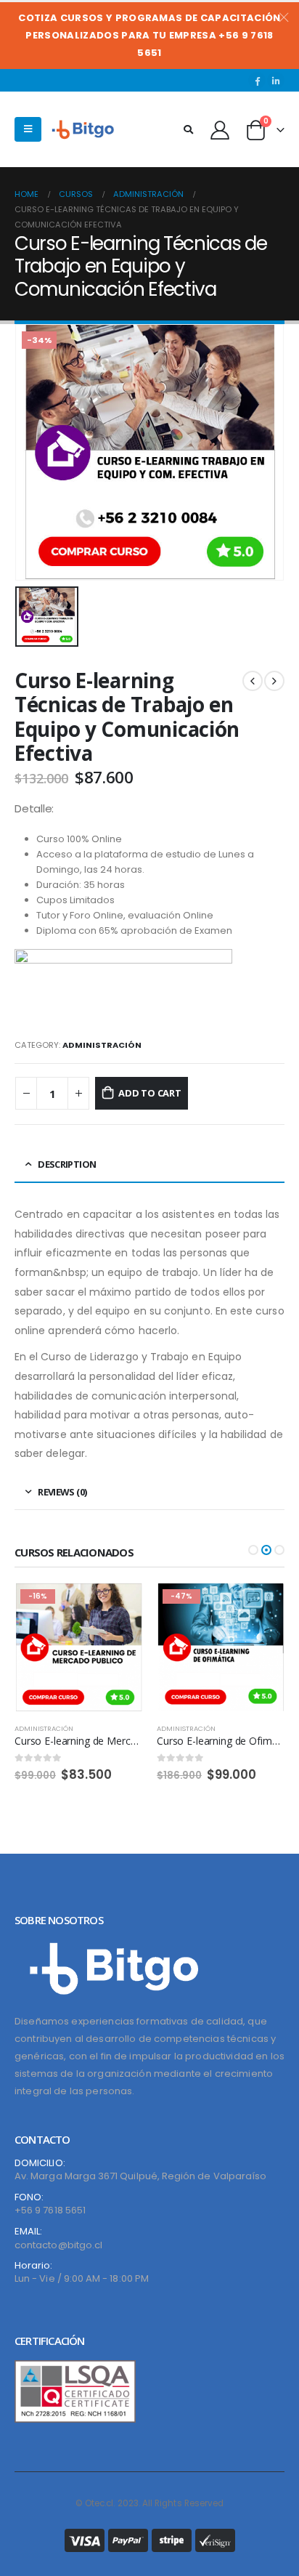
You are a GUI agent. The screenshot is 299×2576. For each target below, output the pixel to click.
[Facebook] (257, 81)
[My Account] (220, 129)
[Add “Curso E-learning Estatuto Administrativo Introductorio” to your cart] (261, 1607)
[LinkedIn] (276, 81)
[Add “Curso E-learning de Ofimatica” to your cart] (118, 1607)
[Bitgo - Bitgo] (86, 130)
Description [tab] (67, 1164)
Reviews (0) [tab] (62, 1492)
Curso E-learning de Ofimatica (83, 1741)
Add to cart (150, 1093)
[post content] (78, 1647)
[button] (253, 1550)
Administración (102, 1045)
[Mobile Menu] (28, 129)
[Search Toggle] (188, 130)
